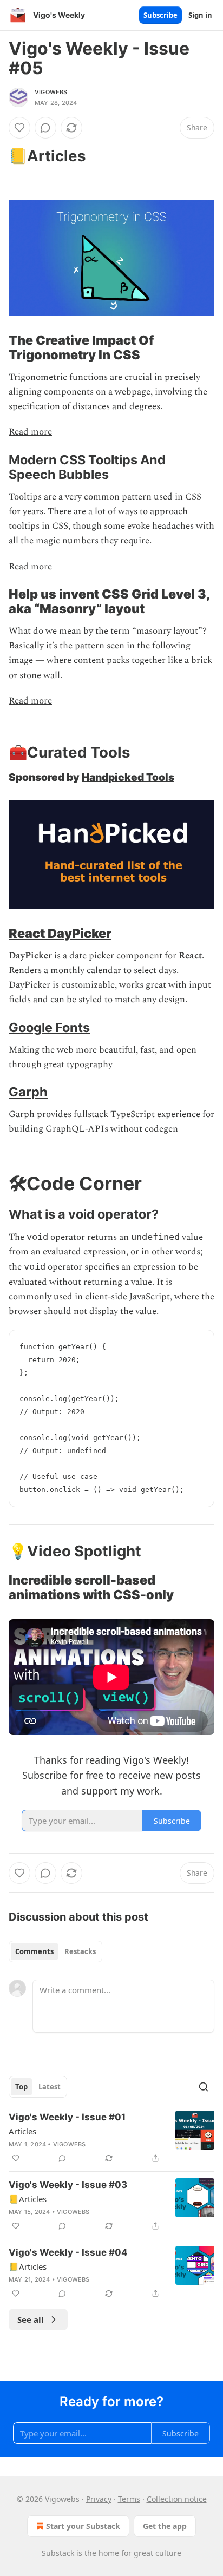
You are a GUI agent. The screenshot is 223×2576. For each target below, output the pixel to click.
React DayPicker (60, 933)
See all (31, 2319)
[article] (111, 2138)
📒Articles (28, 2199)
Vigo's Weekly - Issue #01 (67, 2117)
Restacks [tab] (80, 1951)
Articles (22, 2131)
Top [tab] (21, 2087)
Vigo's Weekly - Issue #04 (68, 2252)
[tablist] (55, 1951)
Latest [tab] (50, 2087)
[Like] (19, 128)
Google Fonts (49, 1027)
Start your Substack (83, 2526)
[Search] (204, 2087)
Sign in (200, 15)
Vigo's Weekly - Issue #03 (68, 2185)
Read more (30, 432)
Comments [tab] (34, 1951)
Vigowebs (51, 92)
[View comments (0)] (45, 128)
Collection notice (177, 2499)
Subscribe (160, 15)
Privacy (99, 2499)
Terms (129, 2499)
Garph (28, 1092)
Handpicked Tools (128, 777)
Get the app (165, 2526)
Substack (58, 2553)
